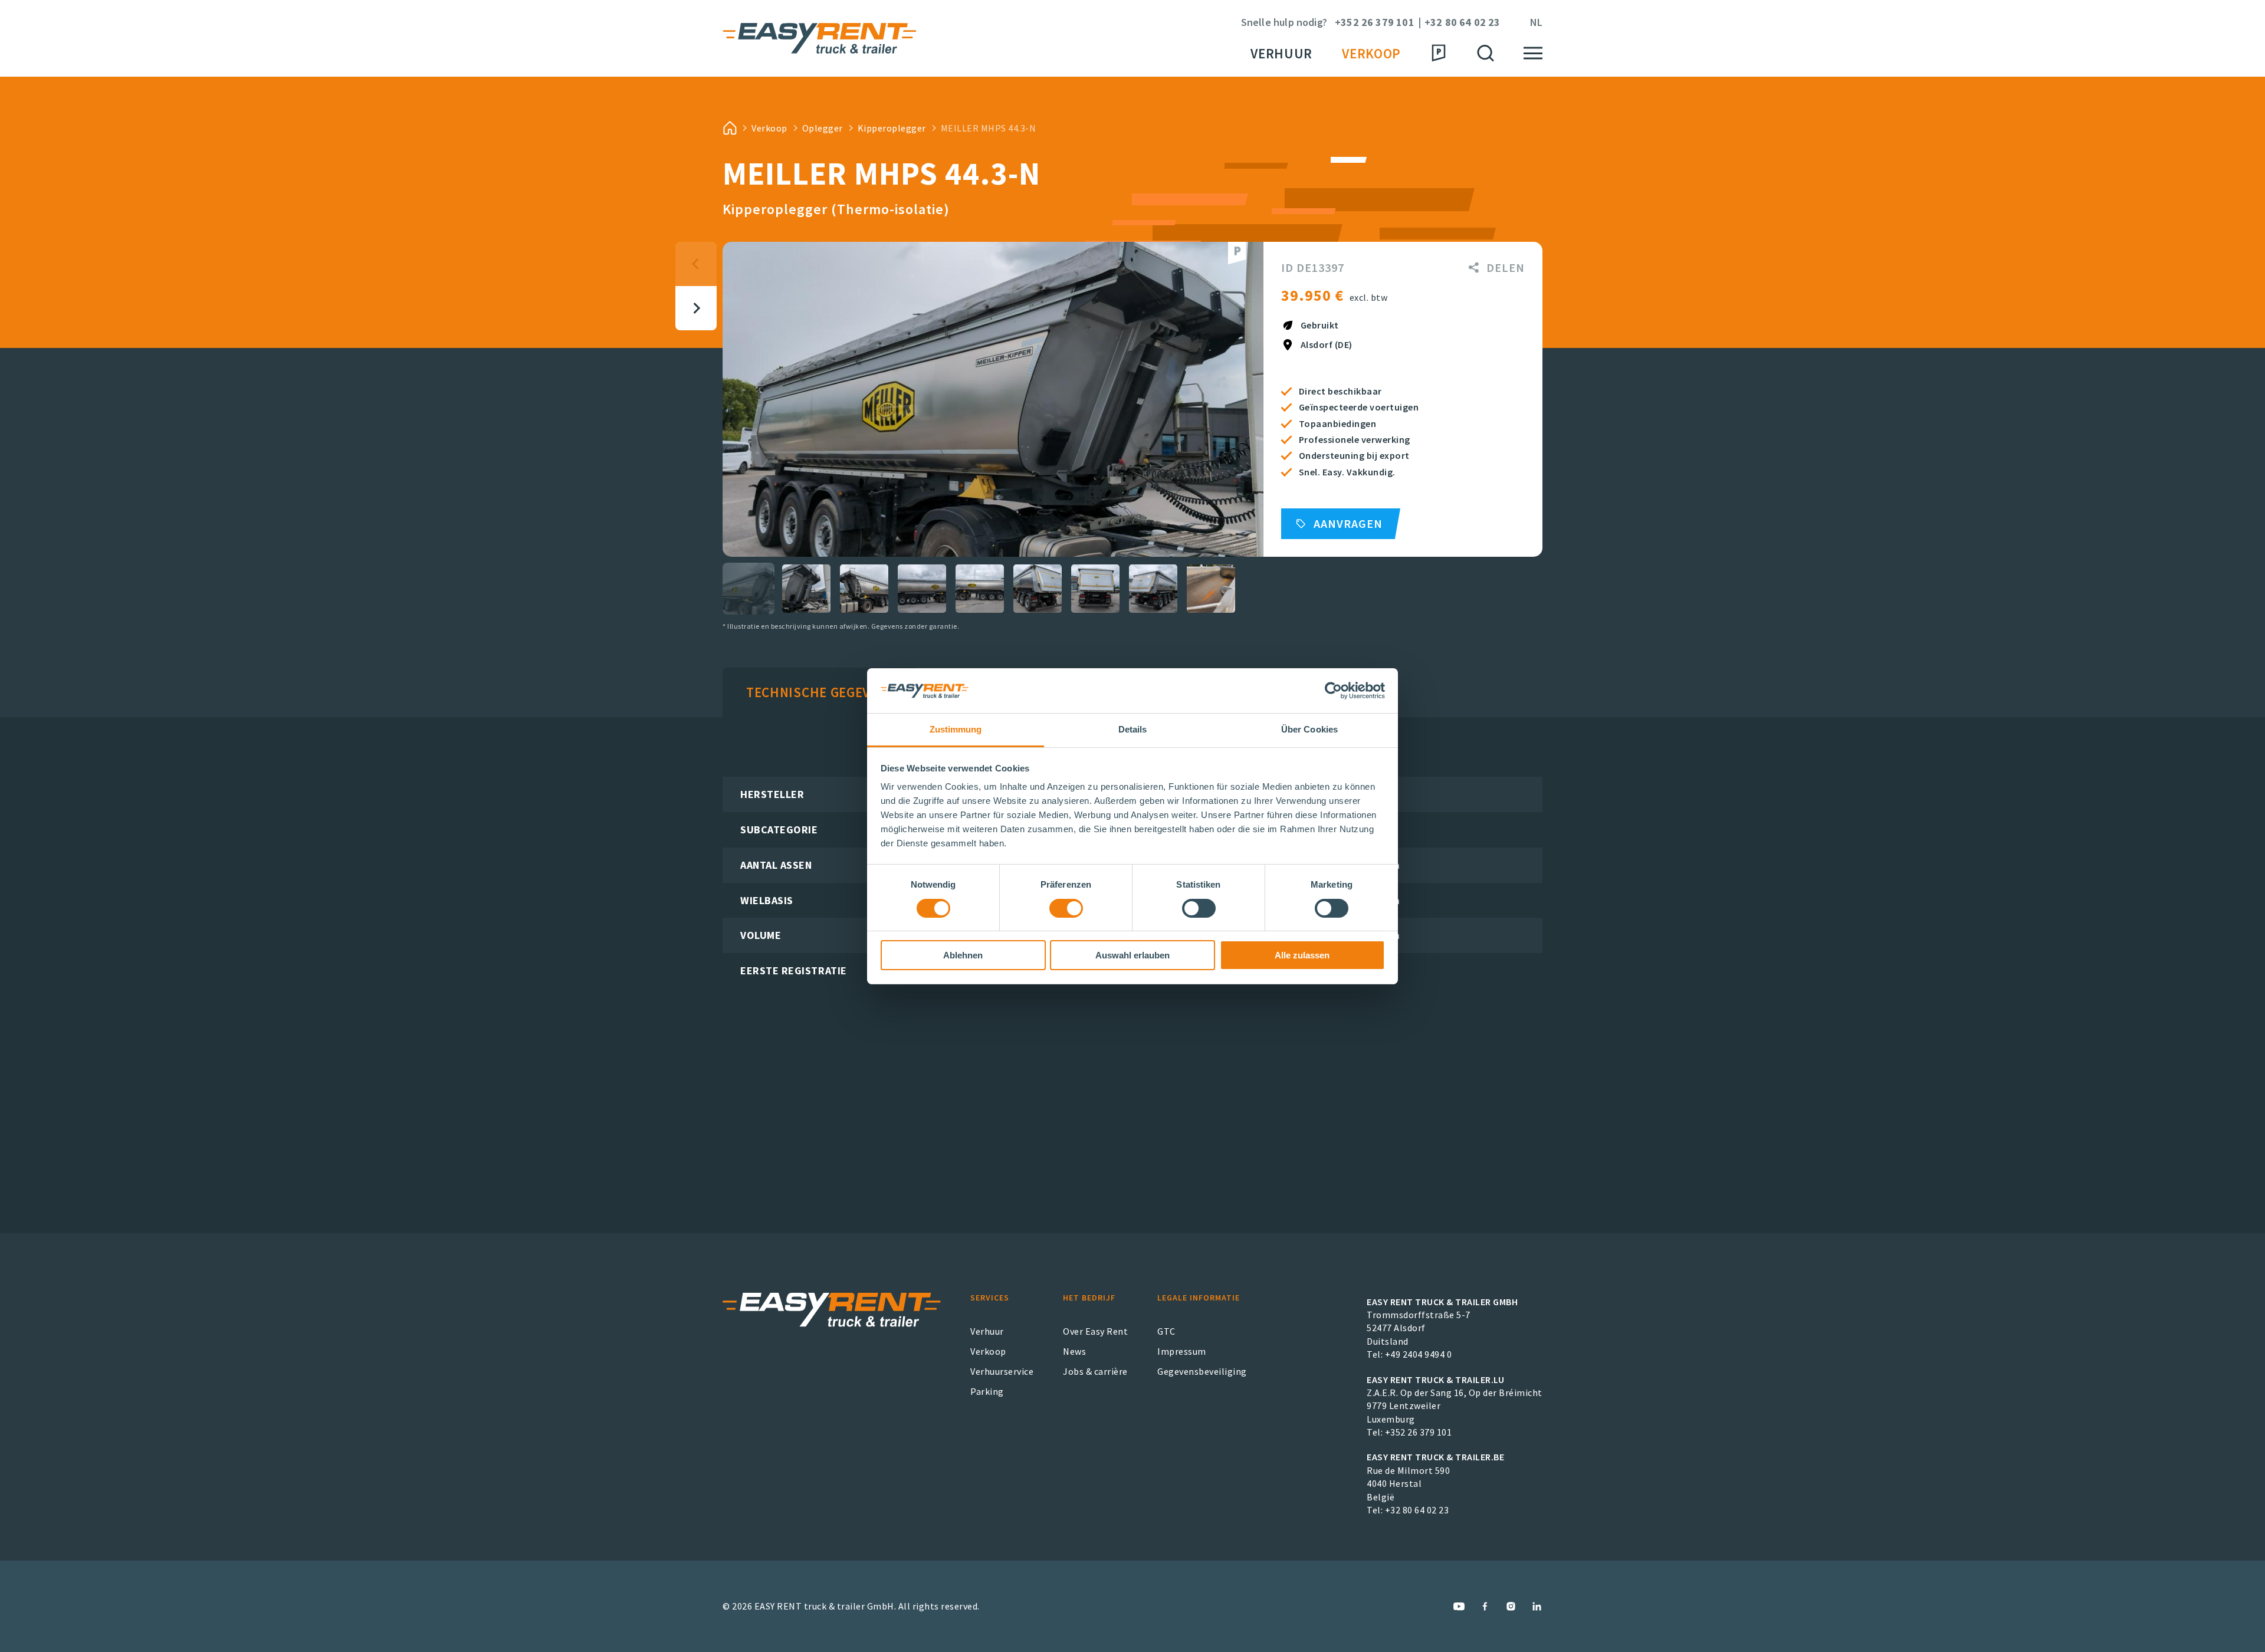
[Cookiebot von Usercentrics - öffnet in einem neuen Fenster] (1333, 691)
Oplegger (823, 128)
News (1074, 1351)
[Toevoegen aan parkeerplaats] (1237, 253)
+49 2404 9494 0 (1419, 1354)
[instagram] (1511, 1606)
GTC (1166, 1331)
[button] (749, 589)
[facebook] (1485, 1606)
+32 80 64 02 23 (1463, 23)
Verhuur (1281, 53)
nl (1536, 23)
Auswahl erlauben (1132, 955)
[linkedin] (1537, 1606)
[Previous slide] (696, 264)
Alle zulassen (1302, 955)
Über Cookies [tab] (1309, 729)
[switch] (1066, 908)
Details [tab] (1133, 729)
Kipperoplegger (892, 128)
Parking (987, 1391)
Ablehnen (963, 955)
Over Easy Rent (1095, 1331)
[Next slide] (696, 308)
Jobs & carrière (1095, 1371)
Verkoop (1371, 53)
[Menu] (1533, 53)
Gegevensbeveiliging (1202, 1371)
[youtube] (1459, 1606)
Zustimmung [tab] (956, 729)
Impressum (1182, 1351)
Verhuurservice (1002, 1371)
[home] (730, 128)
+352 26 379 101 (1375, 23)
